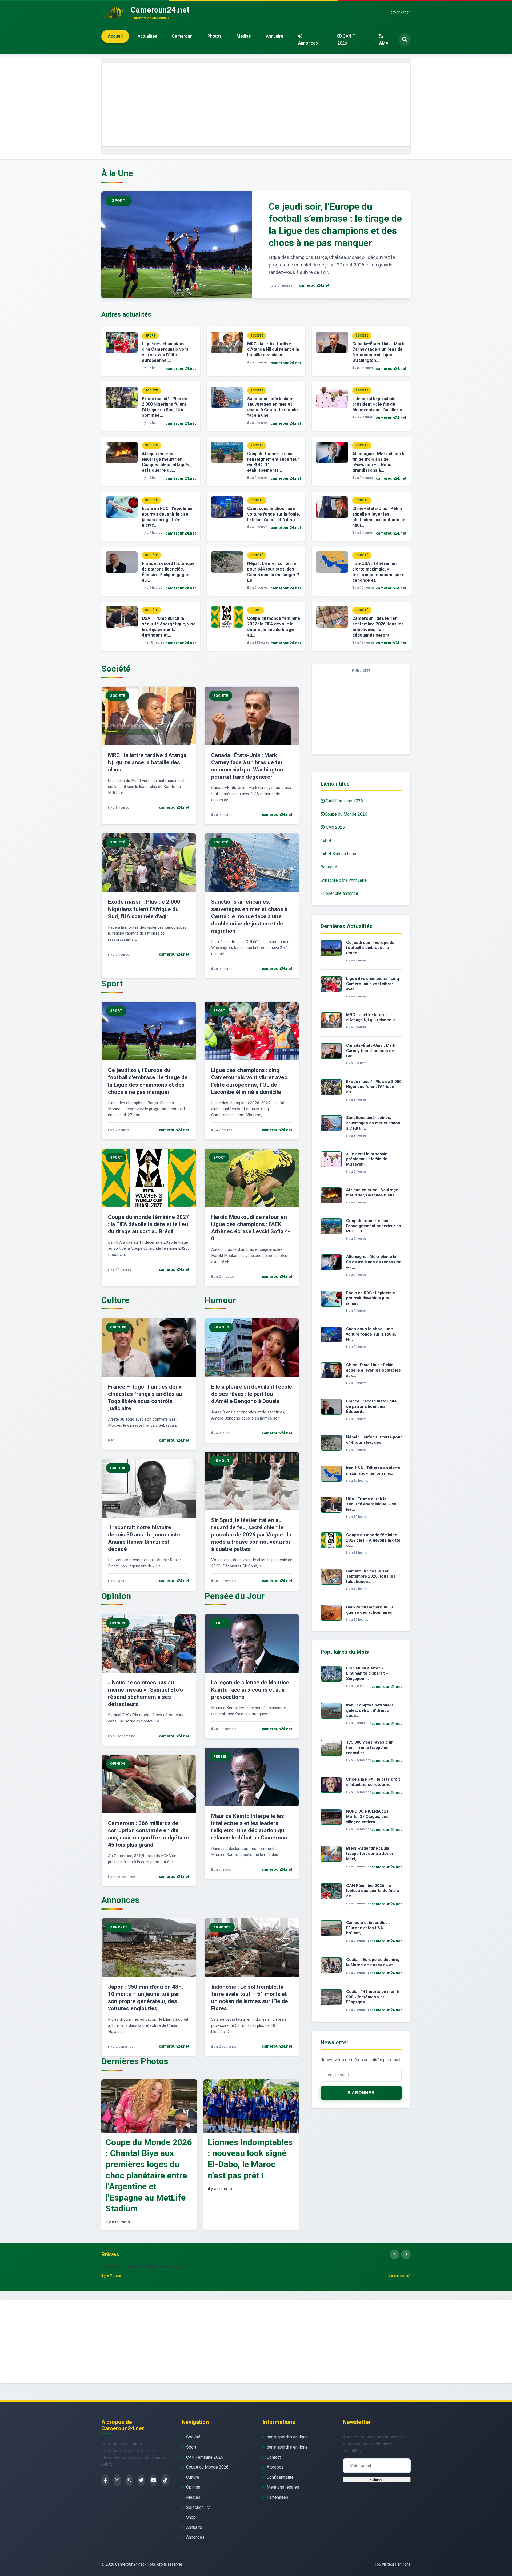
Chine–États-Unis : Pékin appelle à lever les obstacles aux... (373, 1370)
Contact (274, 2457)
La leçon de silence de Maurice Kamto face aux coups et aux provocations (250, 1690)
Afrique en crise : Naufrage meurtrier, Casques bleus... (372, 1192)
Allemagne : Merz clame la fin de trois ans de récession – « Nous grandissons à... (379, 462)
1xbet (326, 841)
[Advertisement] (256, 104)
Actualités (147, 36)
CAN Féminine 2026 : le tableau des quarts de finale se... (373, 1891)
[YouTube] (153, 2480)
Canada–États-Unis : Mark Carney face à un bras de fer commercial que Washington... (378, 352)
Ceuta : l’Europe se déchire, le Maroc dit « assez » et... (373, 1962)
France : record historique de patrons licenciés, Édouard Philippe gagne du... (168, 572)
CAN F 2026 (346, 40)
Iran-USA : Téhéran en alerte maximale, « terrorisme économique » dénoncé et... (378, 572)
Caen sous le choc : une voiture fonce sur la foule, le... (371, 1334)
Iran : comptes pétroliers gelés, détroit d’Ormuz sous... (370, 1710)
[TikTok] (165, 2480)
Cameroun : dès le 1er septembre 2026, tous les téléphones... (371, 1576)
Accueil (115, 36)
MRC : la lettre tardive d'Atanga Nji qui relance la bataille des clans (273, 349)
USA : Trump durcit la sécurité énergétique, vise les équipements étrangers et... (169, 627)
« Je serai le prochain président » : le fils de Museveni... (367, 1159)
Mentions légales (283, 2487)
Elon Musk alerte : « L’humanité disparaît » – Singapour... (369, 1673)
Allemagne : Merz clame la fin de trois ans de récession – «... (374, 1262)
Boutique (329, 867)
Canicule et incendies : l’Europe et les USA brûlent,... (368, 1928)
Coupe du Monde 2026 (346, 814)
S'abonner (361, 2093)
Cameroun (182, 36)
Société (193, 2437)
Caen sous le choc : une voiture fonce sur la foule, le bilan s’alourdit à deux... (274, 514)
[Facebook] (105, 2480)
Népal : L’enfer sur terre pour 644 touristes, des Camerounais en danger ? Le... (273, 572)
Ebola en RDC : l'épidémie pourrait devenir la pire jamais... (371, 1298)
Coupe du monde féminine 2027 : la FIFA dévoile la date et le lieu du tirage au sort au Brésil (149, 1224)
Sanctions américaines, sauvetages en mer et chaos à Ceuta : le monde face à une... (273, 407)
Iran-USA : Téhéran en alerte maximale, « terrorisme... (373, 1471)
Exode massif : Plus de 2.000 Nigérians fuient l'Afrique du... (374, 1087)
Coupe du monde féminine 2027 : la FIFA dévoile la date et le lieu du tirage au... (274, 627)
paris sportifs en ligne (287, 2437)
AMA (384, 43)
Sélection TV (198, 2507)
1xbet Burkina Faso (338, 854)
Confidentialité (280, 2477)
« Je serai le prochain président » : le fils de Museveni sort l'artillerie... (379, 404)
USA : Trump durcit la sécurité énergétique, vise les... (371, 1504)
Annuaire (275, 36)
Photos (215, 36)
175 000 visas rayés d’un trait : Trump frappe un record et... (370, 1748)
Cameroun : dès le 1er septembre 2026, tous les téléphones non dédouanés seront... (378, 627)
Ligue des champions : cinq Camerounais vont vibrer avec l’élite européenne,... (165, 352)
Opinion (193, 2487)
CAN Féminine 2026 (344, 801)
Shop (191, 2517)
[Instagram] (117, 2480)
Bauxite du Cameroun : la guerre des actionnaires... (371, 1610)
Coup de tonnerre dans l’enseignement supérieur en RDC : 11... (374, 1226)
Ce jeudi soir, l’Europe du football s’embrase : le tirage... (370, 948)
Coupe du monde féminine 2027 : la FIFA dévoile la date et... (373, 1540)
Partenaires (277, 2497)
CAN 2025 (335, 827)
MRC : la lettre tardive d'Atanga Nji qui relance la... (372, 1017)
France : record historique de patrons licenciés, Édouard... (371, 1406)
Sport (191, 2447)
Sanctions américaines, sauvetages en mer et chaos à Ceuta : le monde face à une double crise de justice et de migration (249, 916)
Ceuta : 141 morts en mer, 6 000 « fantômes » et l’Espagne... (373, 1997)
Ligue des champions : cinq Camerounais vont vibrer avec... (373, 984)
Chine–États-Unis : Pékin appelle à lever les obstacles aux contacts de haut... (379, 517)
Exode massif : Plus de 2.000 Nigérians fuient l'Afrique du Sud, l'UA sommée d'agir (144, 909)
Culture (193, 2477)
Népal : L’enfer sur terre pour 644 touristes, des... (374, 1440)
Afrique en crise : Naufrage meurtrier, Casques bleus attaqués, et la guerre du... (167, 462)
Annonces (308, 43)
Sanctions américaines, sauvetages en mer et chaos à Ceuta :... (373, 1123)
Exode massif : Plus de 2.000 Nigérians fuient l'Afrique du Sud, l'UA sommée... (165, 407)
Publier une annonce (339, 893)
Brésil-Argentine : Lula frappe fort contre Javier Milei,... (370, 1854)
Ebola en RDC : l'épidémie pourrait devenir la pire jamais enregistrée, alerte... (167, 517)
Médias (244, 36)
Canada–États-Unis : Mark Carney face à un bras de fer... (371, 1051)
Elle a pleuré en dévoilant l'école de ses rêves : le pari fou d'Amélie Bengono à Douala (252, 1394)
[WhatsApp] (129, 2480)
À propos (275, 2467)
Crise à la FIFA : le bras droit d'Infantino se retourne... (373, 1782)
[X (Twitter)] (141, 2480)
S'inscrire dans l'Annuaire (344, 880)
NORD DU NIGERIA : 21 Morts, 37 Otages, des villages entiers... (367, 1817)
